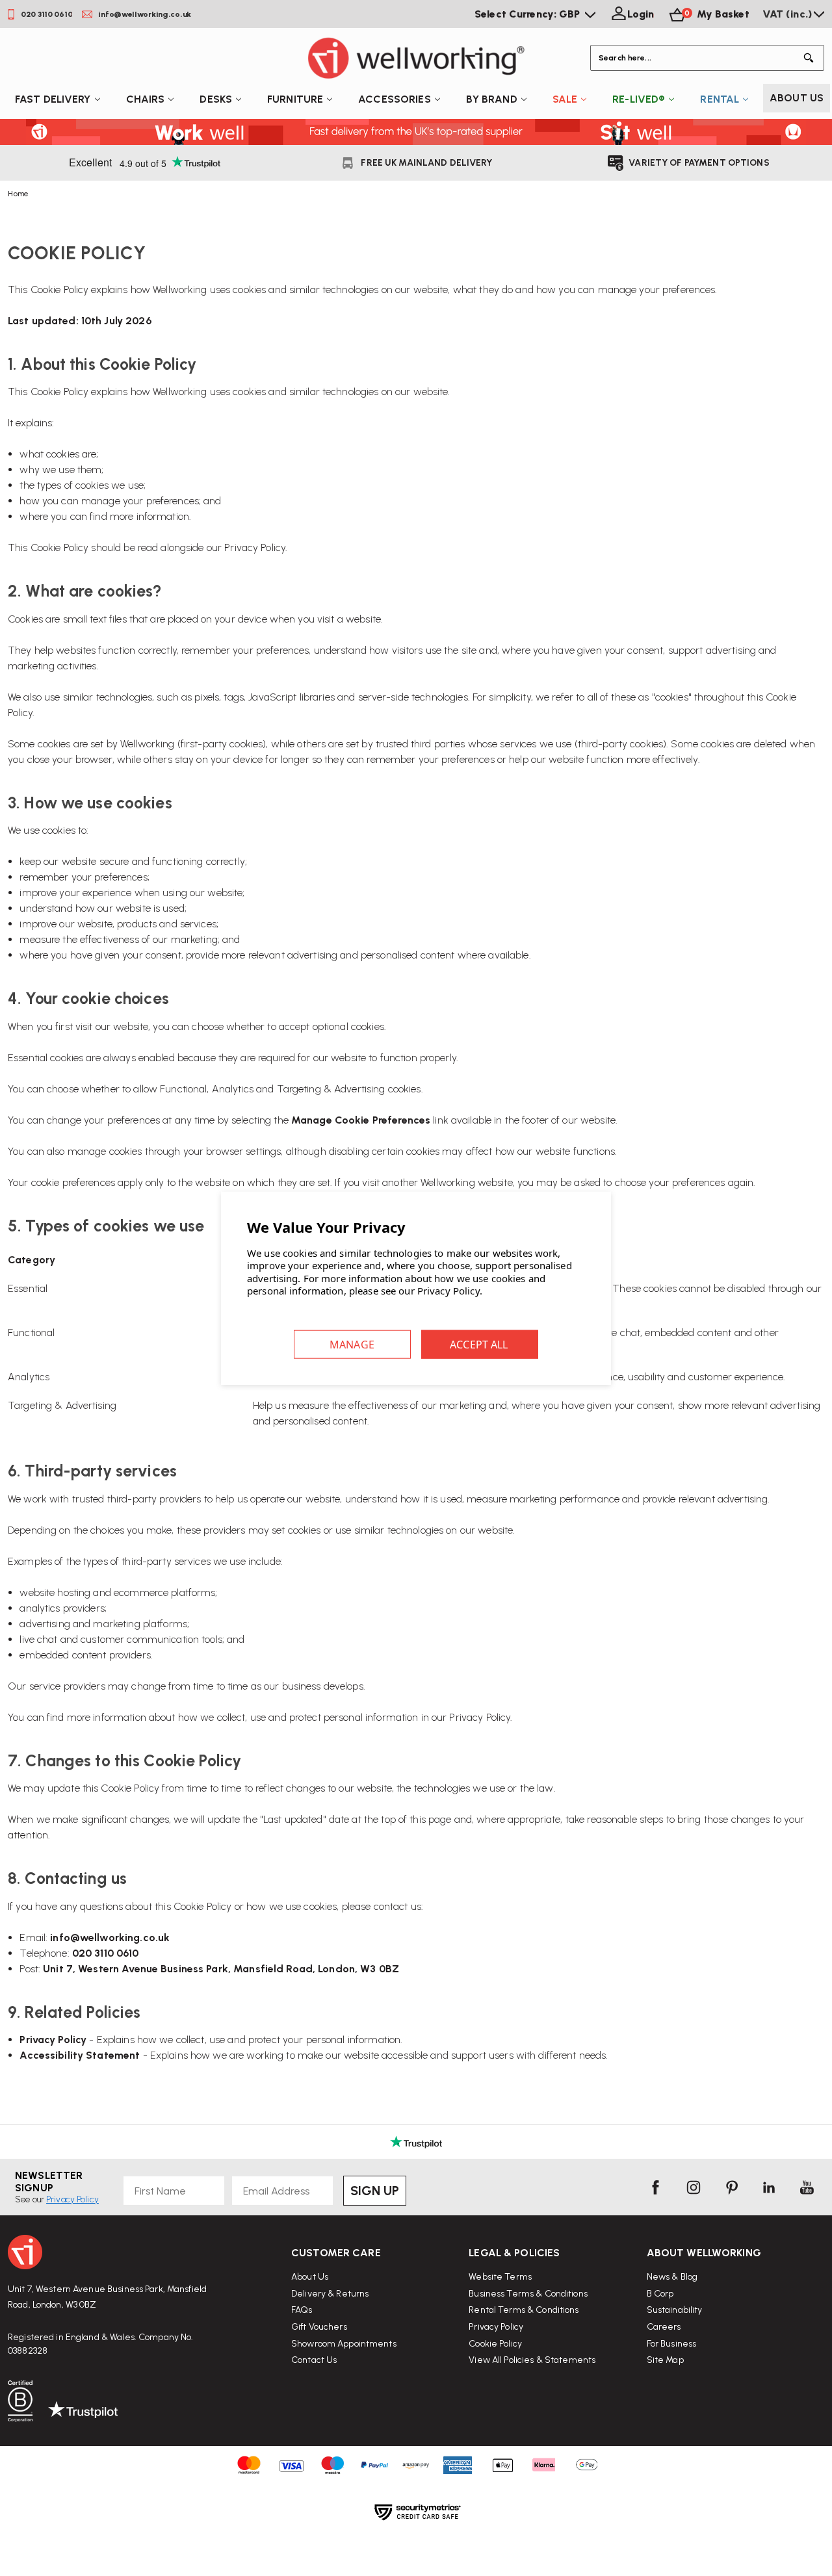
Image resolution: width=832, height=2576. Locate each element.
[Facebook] (655, 2187)
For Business (672, 2344)
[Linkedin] (769, 2187)
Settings (352, 1344)
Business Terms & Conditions (528, 2294)
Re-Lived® (639, 99)
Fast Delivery (53, 99)
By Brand (492, 99)
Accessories (394, 99)
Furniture (295, 99)
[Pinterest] (731, 2187)
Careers (664, 2327)
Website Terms (500, 2277)
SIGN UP (375, 2191)
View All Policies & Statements (532, 2360)
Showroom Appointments (344, 2344)
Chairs (146, 99)
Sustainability (675, 2310)
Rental (720, 99)
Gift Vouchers (319, 2327)
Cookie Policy (495, 2344)
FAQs (302, 2310)
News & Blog (672, 2277)
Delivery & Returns (330, 2294)
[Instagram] (694, 2187)
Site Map (665, 2360)
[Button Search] (811, 58)
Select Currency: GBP (529, 14)
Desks (216, 99)
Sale (565, 99)
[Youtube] (807, 2187)
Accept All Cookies (480, 1344)
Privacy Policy (255, 547)
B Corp (660, 2294)
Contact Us (314, 2360)
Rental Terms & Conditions (524, 2310)
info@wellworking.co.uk (110, 1938)
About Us (797, 98)
